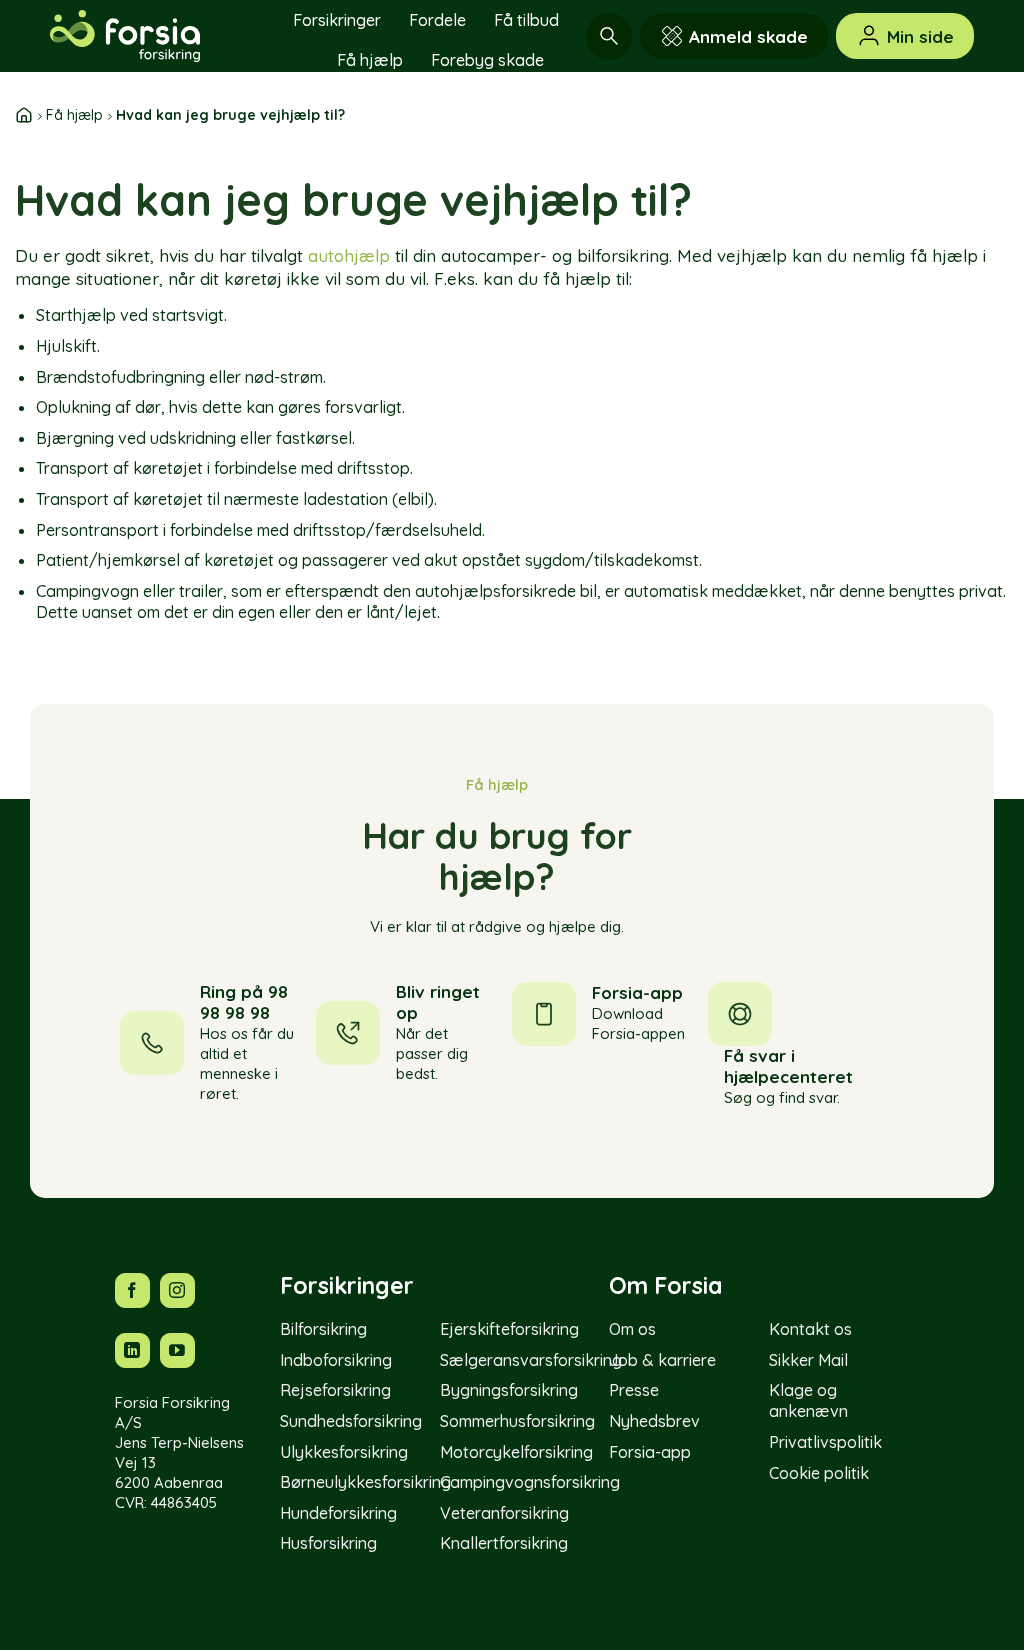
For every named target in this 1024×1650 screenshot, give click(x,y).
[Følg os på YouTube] (177, 1350)
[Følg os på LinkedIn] (132, 1350)
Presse (634, 1390)
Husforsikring (328, 1543)
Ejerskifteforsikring (509, 1329)
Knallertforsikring (504, 1543)
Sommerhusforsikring (517, 1421)
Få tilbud (526, 20)
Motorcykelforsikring (516, 1452)
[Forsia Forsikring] (150, 36)
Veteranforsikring (504, 1513)
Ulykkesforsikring (344, 1452)
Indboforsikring (336, 1360)
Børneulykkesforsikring (365, 1482)
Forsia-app (650, 1452)
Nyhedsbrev (654, 1421)
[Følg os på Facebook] (132, 1290)
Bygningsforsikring (509, 1390)
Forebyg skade (487, 60)
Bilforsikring (323, 1329)
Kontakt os (810, 1329)
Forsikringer (337, 20)
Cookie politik (819, 1473)
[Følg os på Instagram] (177, 1290)
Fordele (437, 20)
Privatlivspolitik (825, 1442)
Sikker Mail (808, 1360)
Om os (632, 1329)
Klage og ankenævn (808, 1400)
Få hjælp (370, 60)
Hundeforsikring (338, 1513)
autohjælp (349, 255)
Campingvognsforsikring (530, 1482)
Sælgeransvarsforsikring (531, 1360)
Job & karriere (662, 1360)
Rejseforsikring (335, 1390)
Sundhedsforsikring (351, 1421)
